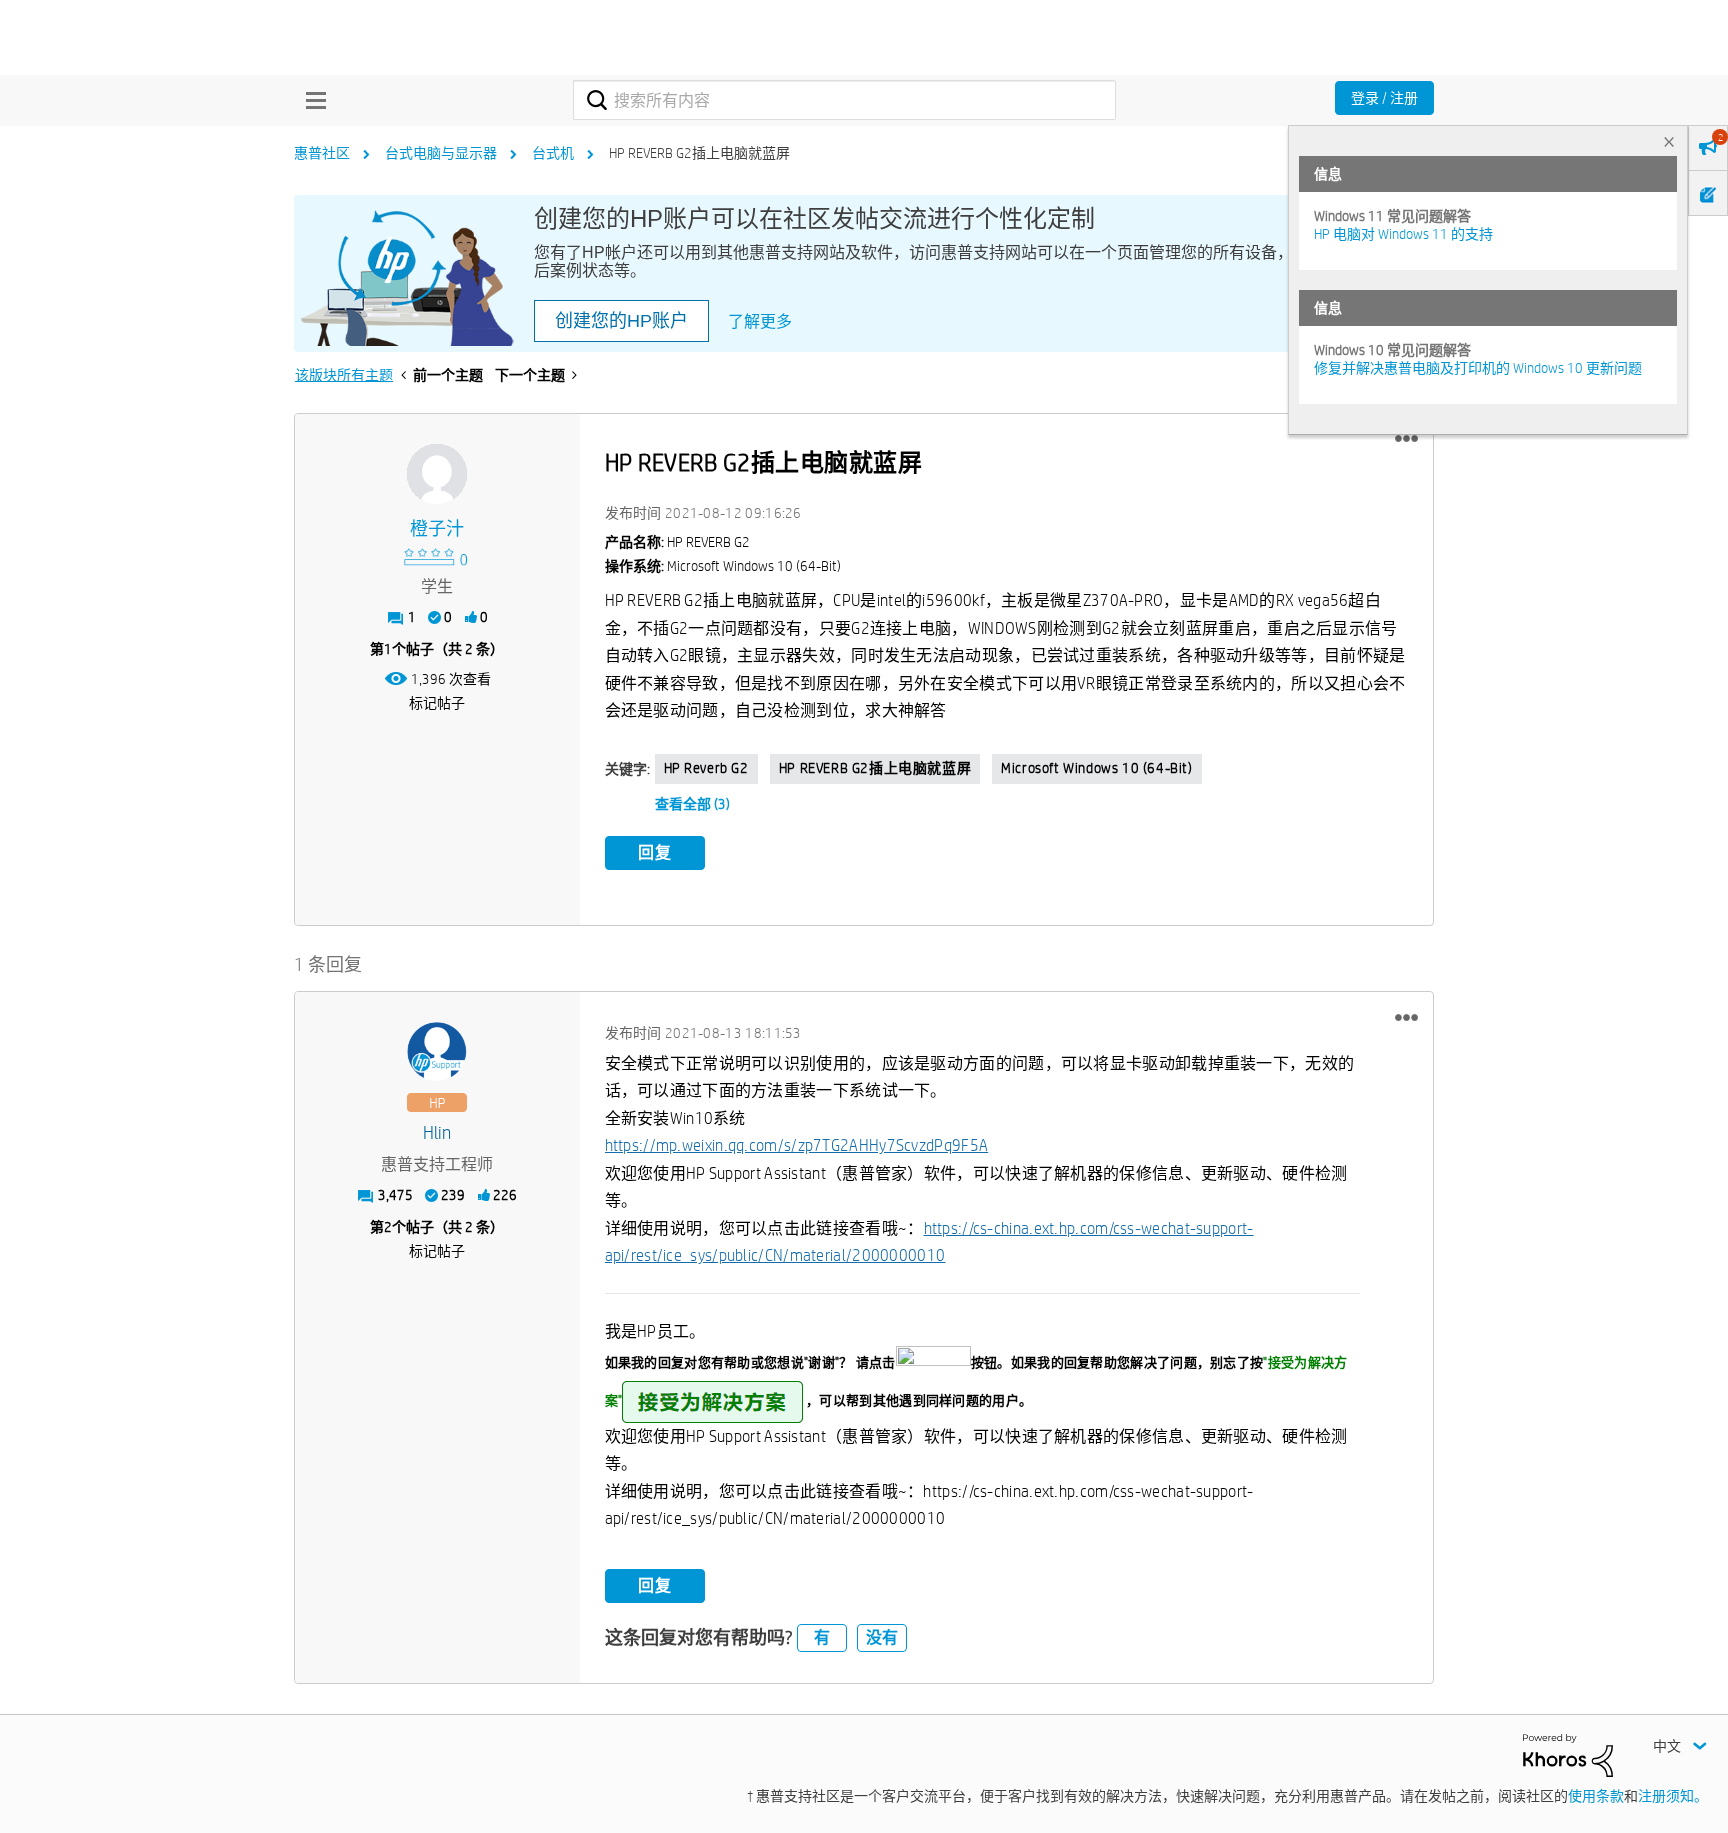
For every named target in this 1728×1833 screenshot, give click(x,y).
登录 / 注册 (1384, 98)
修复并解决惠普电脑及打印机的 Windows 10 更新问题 (1478, 368)
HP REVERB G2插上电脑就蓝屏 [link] (699, 153)
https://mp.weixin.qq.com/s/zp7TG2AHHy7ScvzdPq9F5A (797, 1145)
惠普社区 (322, 153)
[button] (1406, 439)
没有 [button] (882, 1637)
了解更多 (760, 321)
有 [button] (822, 1637)
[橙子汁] (437, 474)
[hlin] (437, 1052)
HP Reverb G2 (706, 768)
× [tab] (1669, 141)
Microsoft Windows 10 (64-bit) (1096, 768)
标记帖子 (437, 703)
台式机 (553, 153)
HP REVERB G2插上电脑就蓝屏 (875, 768)
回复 (655, 852)
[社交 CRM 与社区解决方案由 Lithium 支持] (1568, 1754)
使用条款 (1596, 1796)
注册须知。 (1673, 1796)
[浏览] (311, 100)
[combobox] (844, 100)
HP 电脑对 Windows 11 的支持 (1403, 234)
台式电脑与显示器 (441, 153)
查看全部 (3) (692, 804)
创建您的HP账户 (621, 321)
